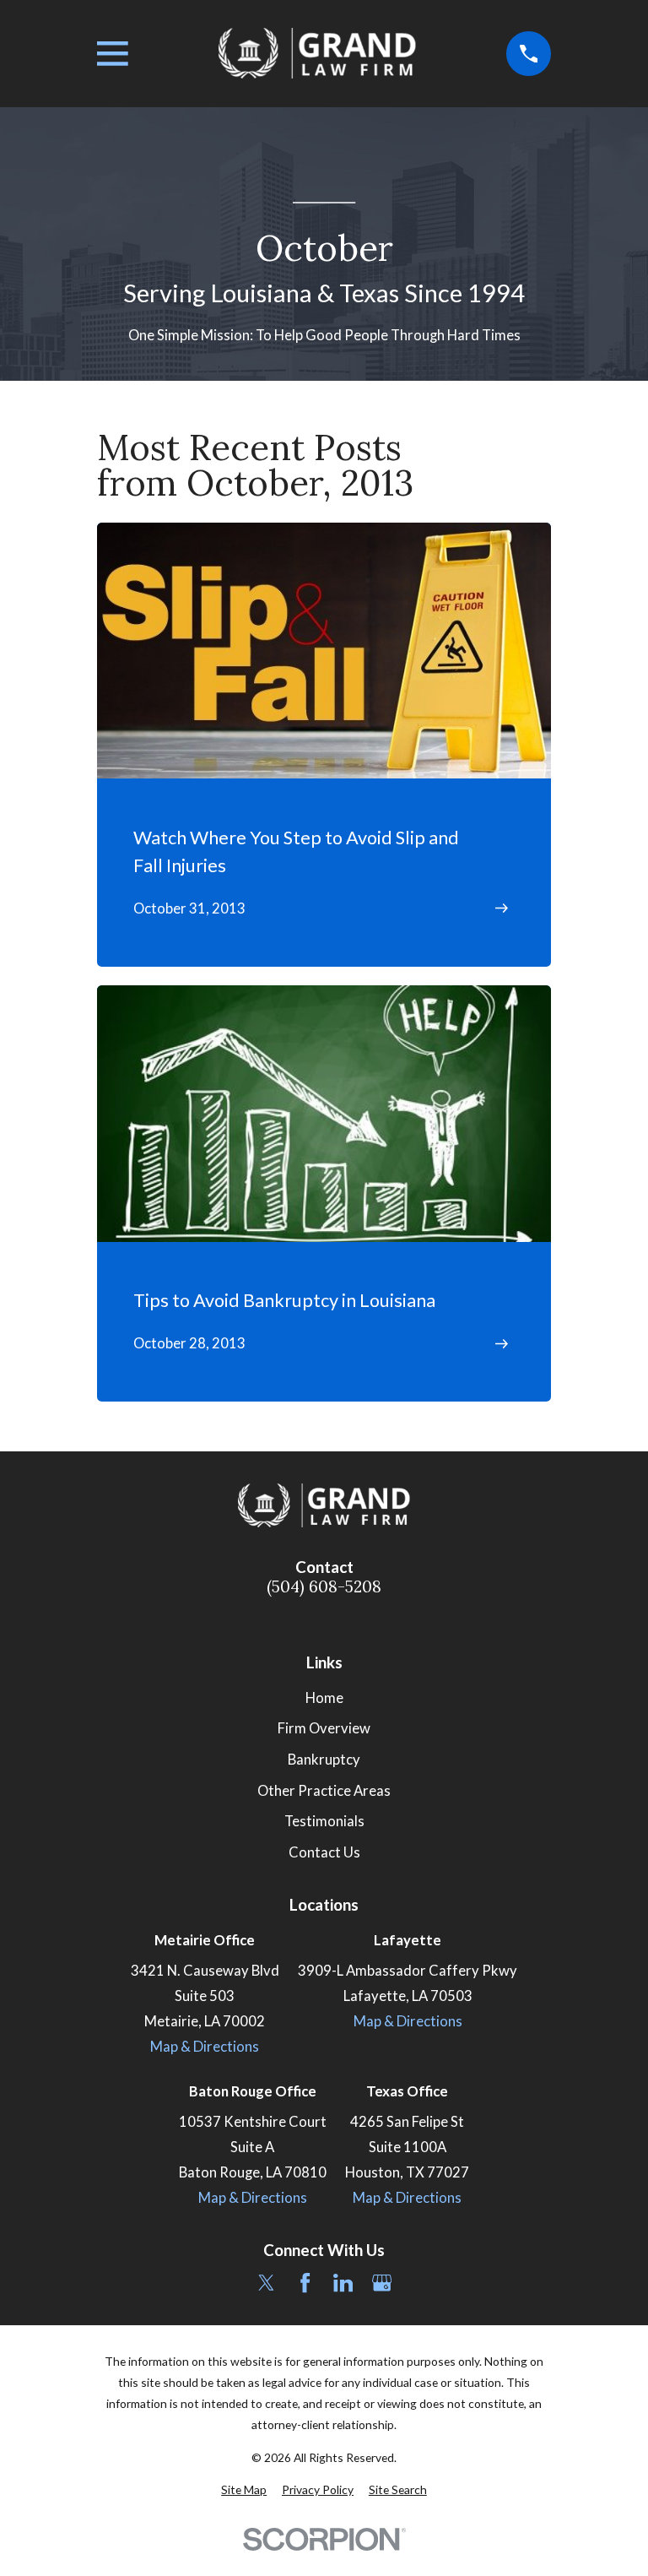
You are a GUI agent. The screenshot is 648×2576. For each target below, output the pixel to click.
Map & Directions (205, 2047)
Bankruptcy (324, 1760)
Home (324, 1698)
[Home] (317, 54)
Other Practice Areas (324, 1791)
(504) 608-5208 (324, 1587)
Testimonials (324, 1821)
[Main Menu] (113, 54)
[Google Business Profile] (382, 2283)
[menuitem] (244, 2489)
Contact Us (324, 1852)
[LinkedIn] (343, 2283)
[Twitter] (266, 2283)
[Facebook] (305, 2283)
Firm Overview (324, 1728)
